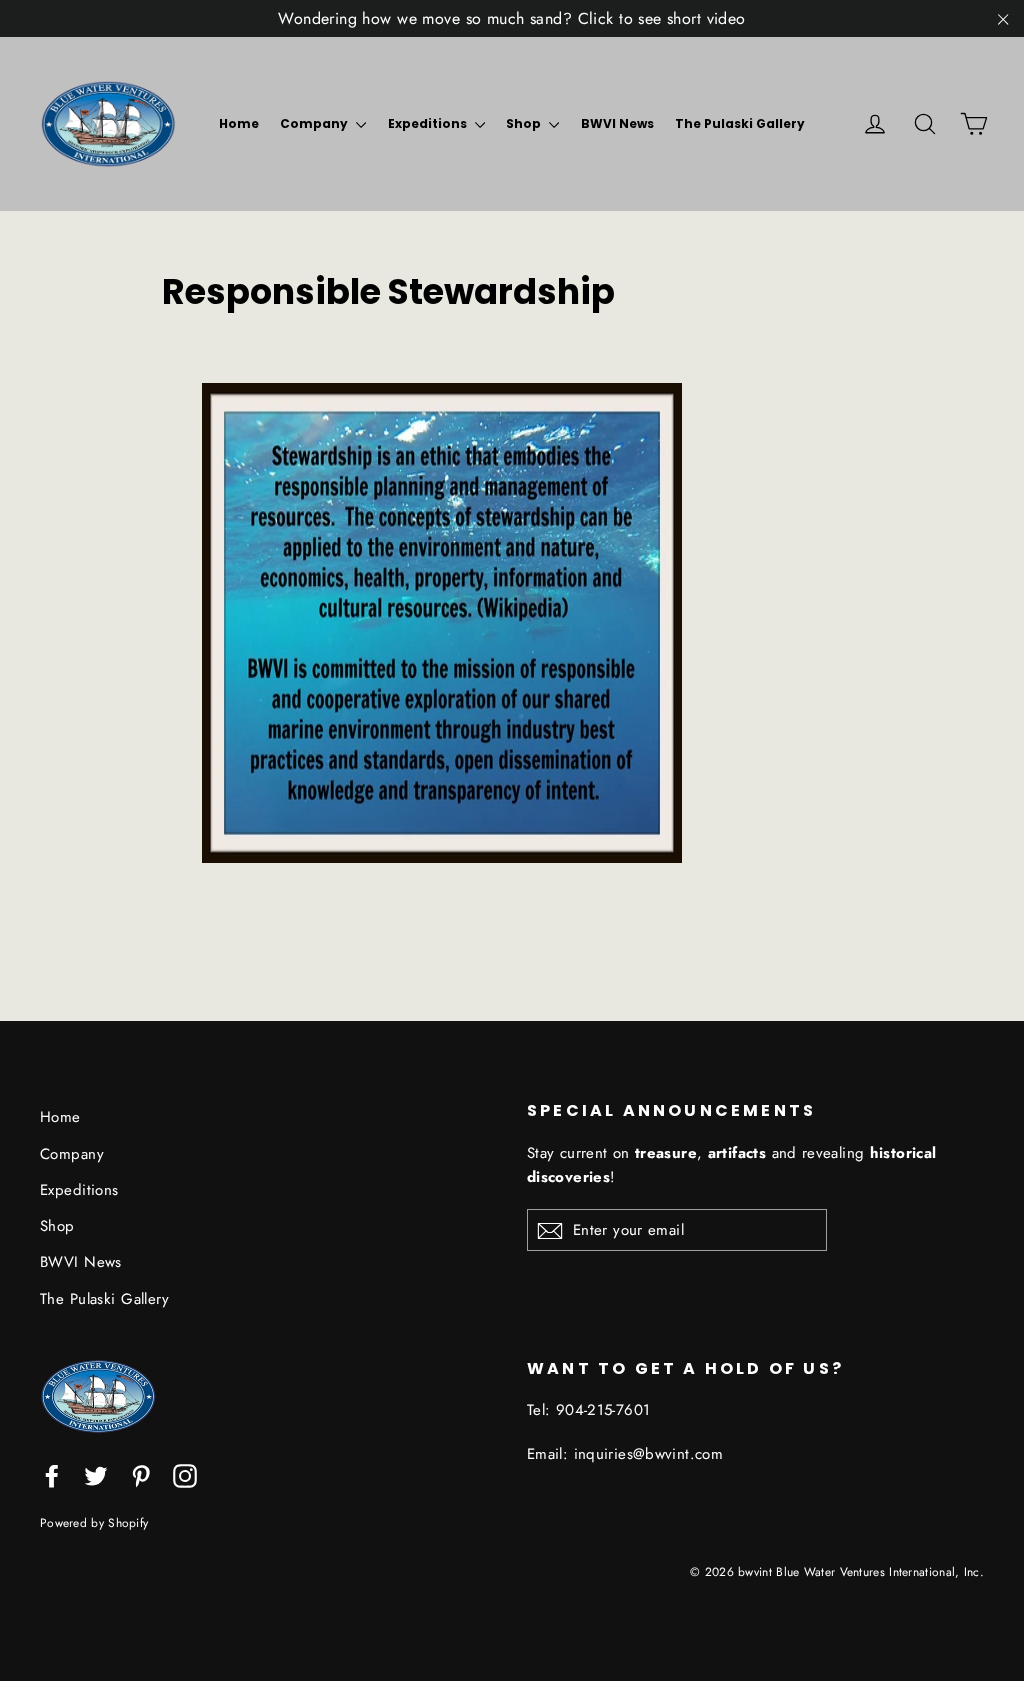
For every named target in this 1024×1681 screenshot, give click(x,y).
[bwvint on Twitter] (96, 1474)
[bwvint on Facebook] (52, 1474)
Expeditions (429, 123)
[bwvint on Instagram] (185, 1474)
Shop (525, 123)
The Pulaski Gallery (740, 123)
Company (315, 123)
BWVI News (617, 123)
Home (239, 123)
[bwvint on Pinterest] (141, 1474)
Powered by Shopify (94, 1522)
